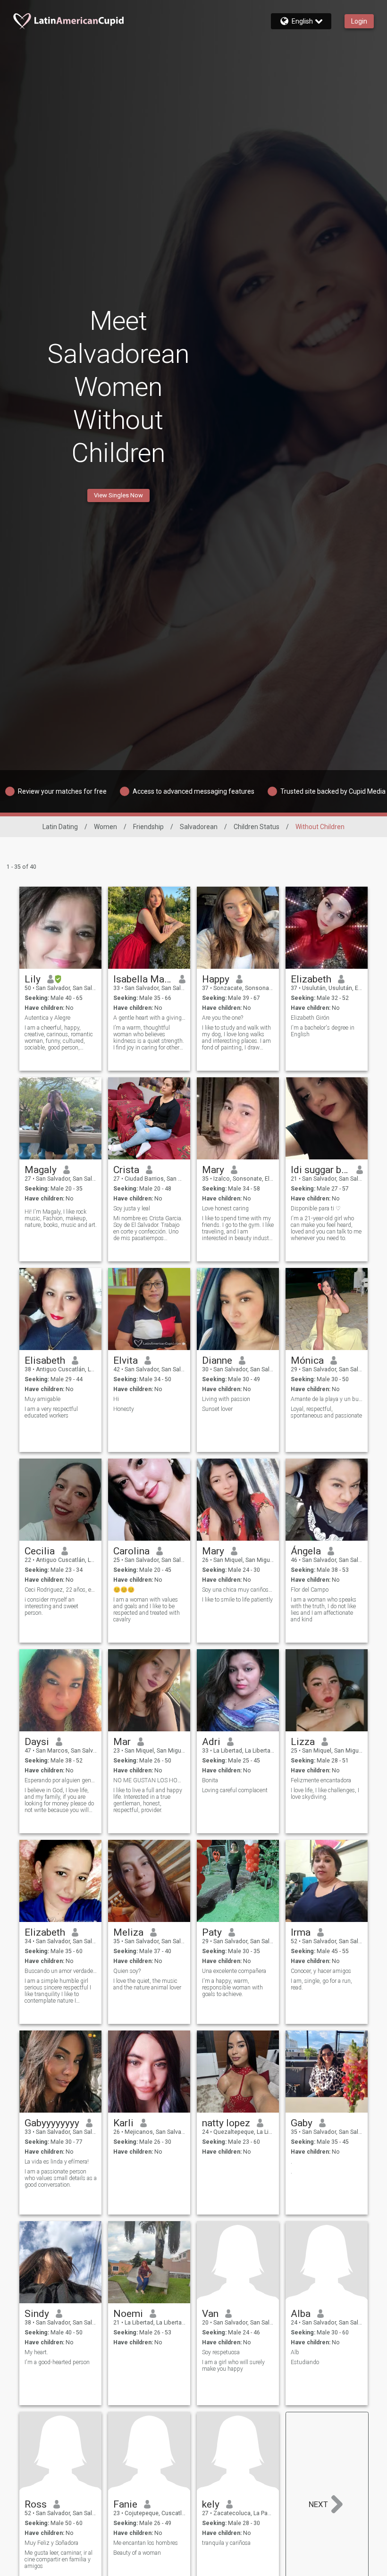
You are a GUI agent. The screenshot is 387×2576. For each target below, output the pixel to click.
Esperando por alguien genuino (61, 1780)
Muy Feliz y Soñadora (51, 2543)
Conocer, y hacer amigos (321, 1971)
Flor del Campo (310, 1590)
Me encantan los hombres (146, 2543)
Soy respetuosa (221, 2352)
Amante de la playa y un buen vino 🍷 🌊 (327, 1399)
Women (105, 827)
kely (211, 2504)
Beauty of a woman (137, 2553)
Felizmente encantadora (321, 1780)
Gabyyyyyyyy (52, 2123)
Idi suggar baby (320, 1170)
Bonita (210, 1780)
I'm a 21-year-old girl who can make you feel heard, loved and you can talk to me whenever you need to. (326, 1228)
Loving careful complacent (235, 1790)
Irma (301, 1932)
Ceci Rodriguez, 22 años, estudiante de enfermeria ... (61, 1590)
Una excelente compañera (234, 1971)
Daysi (37, 1742)
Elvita (126, 1360)
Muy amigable (42, 1399)
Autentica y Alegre (47, 1018)
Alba (301, 2314)
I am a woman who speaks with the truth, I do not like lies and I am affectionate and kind (324, 1610)
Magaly (41, 1170)
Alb (295, 2352)
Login (359, 21)
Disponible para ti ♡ (316, 1208)
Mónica (307, 1360)
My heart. (36, 2352)
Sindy (37, 2314)
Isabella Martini (143, 979)
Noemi (128, 2314)
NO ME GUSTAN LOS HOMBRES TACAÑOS (149, 1780)
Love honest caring (225, 1208)
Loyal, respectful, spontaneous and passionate (326, 1412)
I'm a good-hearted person (57, 2362)
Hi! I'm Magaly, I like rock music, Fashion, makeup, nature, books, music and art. (61, 1218)
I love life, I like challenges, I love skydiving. (325, 1794)
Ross (36, 2504)
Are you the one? (223, 1018)
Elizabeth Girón (310, 1018)
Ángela (306, 1551)
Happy (216, 979)
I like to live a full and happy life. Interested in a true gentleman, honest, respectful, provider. (148, 1800)
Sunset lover (217, 1409)
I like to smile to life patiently (237, 1600)
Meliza (128, 1932)
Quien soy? (127, 1971)
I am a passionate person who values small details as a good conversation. (61, 2178)
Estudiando (305, 2362)
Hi (116, 1399)
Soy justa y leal (132, 1208)
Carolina (131, 1551)
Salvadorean (199, 827)
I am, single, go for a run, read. (321, 1984)
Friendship (148, 827)
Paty (212, 1932)
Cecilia (40, 1551)
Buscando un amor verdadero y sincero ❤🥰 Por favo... (61, 1971)
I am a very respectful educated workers (51, 1412)
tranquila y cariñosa (226, 2543)
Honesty (124, 1409)
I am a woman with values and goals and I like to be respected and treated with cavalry (147, 1610)
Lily (33, 979)
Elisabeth (45, 1360)
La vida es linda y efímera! (57, 2162)
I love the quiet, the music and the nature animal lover (147, 1984)
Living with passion (226, 1399)
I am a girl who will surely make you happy (233, 2366)
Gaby (302, 2123)
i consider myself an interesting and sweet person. (51, 1606)
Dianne (217, 1360)
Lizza (303, 1742)
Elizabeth (311, 979)
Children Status (257, 827)
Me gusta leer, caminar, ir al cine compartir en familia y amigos (59, 2559)
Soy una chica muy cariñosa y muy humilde (238, 1590)
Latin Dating (60, 827)
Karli (123, 2123)
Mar (122, 1742)
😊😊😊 (124, 1590)
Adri (211, 1742)
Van (210, 2314)
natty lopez (226, 2123)
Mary (213, 1170)
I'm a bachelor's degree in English (323, 1031)
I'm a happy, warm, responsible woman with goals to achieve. (232, 1988)
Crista (126, 1170)
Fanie (125, 2504)
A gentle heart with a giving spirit (149, 1018)
